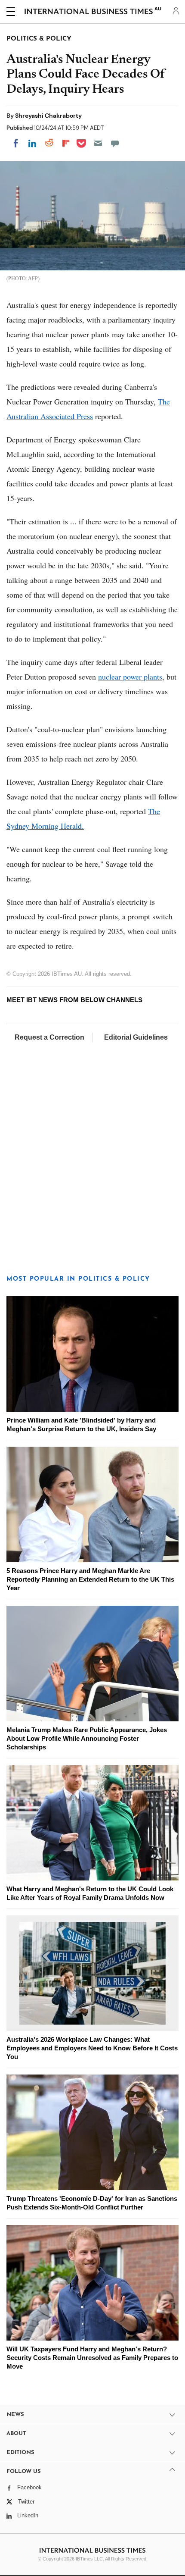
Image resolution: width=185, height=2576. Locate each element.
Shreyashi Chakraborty (48, 116)
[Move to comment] (115, 143)
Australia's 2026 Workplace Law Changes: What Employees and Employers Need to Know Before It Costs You (92, 2048)
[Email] (98, 143)
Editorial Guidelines (136, 1037)
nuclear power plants (130, 677)
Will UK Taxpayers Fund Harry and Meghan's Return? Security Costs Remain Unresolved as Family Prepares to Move (92, 2358)
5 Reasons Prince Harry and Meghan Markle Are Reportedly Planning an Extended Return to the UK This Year (90, 1579)
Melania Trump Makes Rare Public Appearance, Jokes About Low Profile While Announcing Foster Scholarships (87, 1738)
